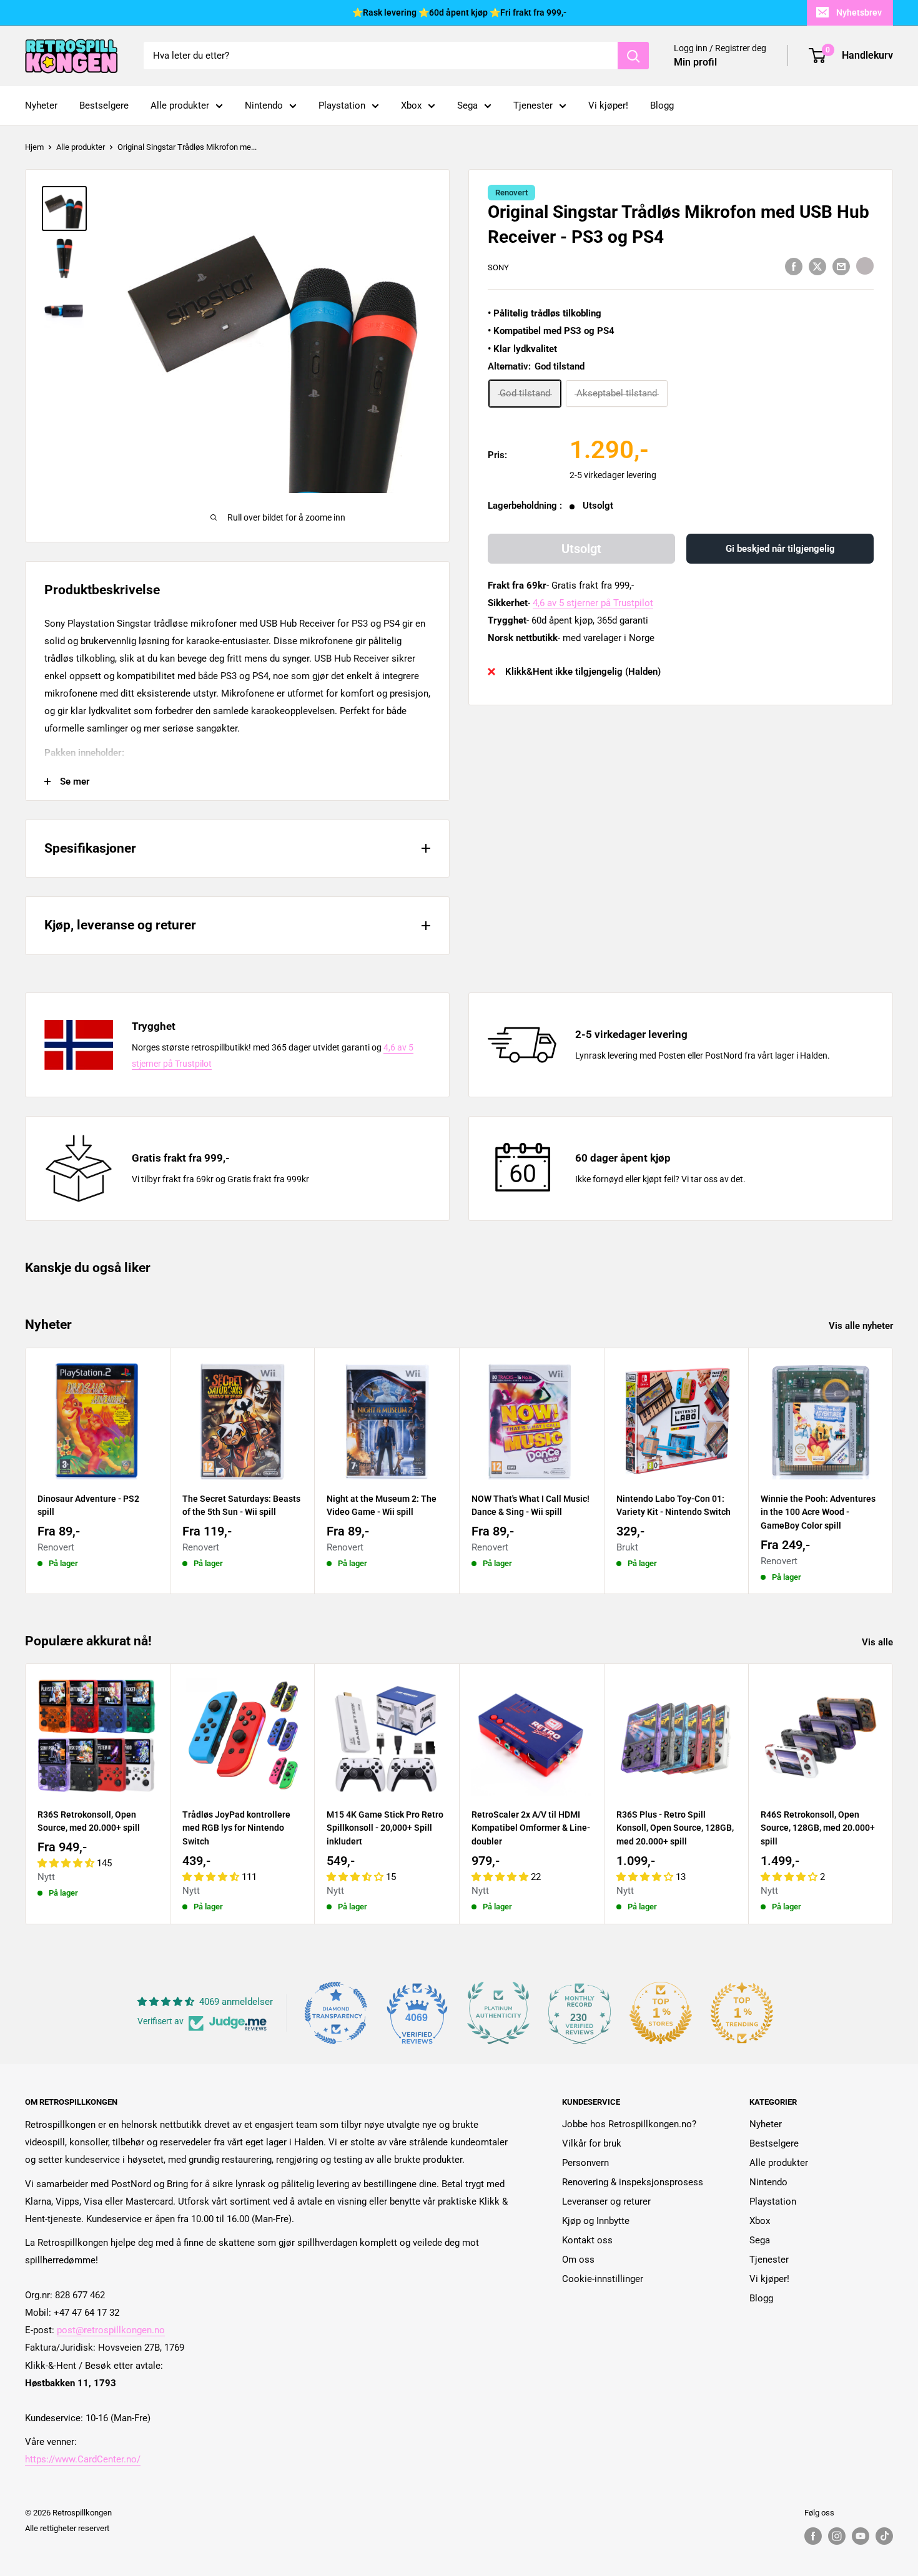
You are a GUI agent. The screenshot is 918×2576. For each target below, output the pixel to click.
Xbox (411, 105)
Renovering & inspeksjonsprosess (633, 2182)
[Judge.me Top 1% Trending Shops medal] (742, 2013)
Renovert (511, 193)
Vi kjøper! (608, 105)
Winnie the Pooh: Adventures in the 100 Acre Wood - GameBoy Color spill (818, 1511)
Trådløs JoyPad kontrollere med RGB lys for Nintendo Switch (236, 1828)
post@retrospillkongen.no (111, 2330)
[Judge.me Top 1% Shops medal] (661, 2013)
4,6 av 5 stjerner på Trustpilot (593, 603)
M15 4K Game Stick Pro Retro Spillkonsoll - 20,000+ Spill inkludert (385, 1828)
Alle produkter (180, 105)
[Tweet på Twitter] (817, 266)
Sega (467, 105)
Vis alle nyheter (862, 1326)
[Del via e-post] (841, 266)
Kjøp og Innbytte (596, 2221)
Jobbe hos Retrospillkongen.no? (629, 2124)
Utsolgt (581, 549)
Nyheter (41, 105)
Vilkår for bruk (592, 2143)
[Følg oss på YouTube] (861, 2536)
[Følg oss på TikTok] (884, 2536)
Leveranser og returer (606, 2201)
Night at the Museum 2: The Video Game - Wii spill (382, 1505)
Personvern (585, 2163)
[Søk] (633, 56)
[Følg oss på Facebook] (813, 2536)
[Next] (893, 1471)
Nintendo (264, 105)
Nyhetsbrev (859, 12)
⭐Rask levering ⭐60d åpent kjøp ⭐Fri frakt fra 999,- (459, 12)
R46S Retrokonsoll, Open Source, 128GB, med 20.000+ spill (818, 1828)
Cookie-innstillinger (603, 2279)
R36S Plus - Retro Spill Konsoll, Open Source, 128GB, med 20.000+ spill (675, 1828)
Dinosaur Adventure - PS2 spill (88, 1505)
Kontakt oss (587, 2240)
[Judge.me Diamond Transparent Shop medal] (336, 2013)
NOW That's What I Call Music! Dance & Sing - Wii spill (531, 1505)
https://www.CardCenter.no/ (83, 2459)
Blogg (662, 105)
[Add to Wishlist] (865, 266)
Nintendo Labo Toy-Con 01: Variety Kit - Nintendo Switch (674, 1505)
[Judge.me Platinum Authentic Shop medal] (498, 2013)
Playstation (342, 105)
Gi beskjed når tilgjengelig (780, 549)
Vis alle (879, 1642)
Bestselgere (104, 105)
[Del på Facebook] (794, 266)
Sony (498, 267)
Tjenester (533, 105)
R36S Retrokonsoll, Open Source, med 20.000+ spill (89, 1821)
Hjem (34, 147)
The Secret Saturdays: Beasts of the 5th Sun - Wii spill (241, 1505)
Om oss (578, 2260)
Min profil (695, 62)
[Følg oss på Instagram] (837, 2536)
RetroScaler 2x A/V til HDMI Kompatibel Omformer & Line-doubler (531, 1828)
